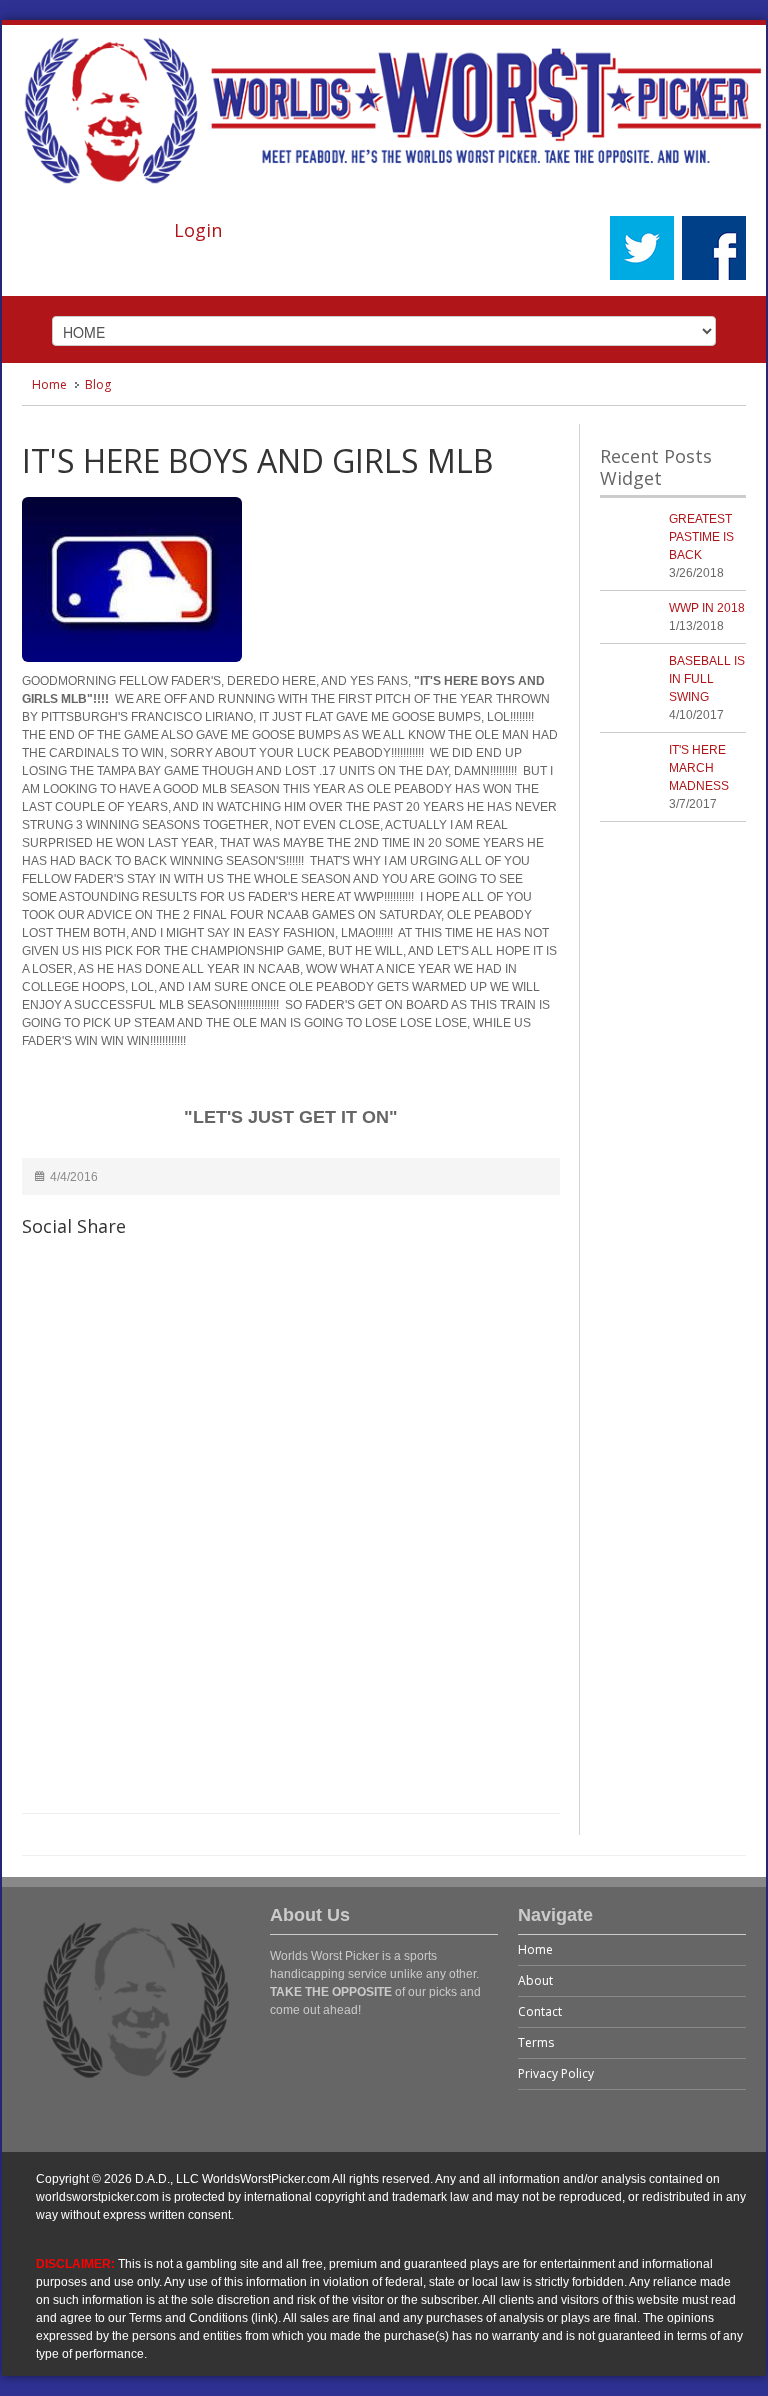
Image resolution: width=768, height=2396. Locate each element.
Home (49, 384)
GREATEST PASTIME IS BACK (701, 537)
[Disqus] (291, 1537)
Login (198, 230)
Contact (540, 2011)
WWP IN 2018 (707, 608)
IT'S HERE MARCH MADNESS (699, 768)
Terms (536, 2042)
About (535, 1980)
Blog (98, 384)
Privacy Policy (556, 2073)
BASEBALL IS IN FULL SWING (707, 679)
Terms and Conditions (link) (203, 2318)
